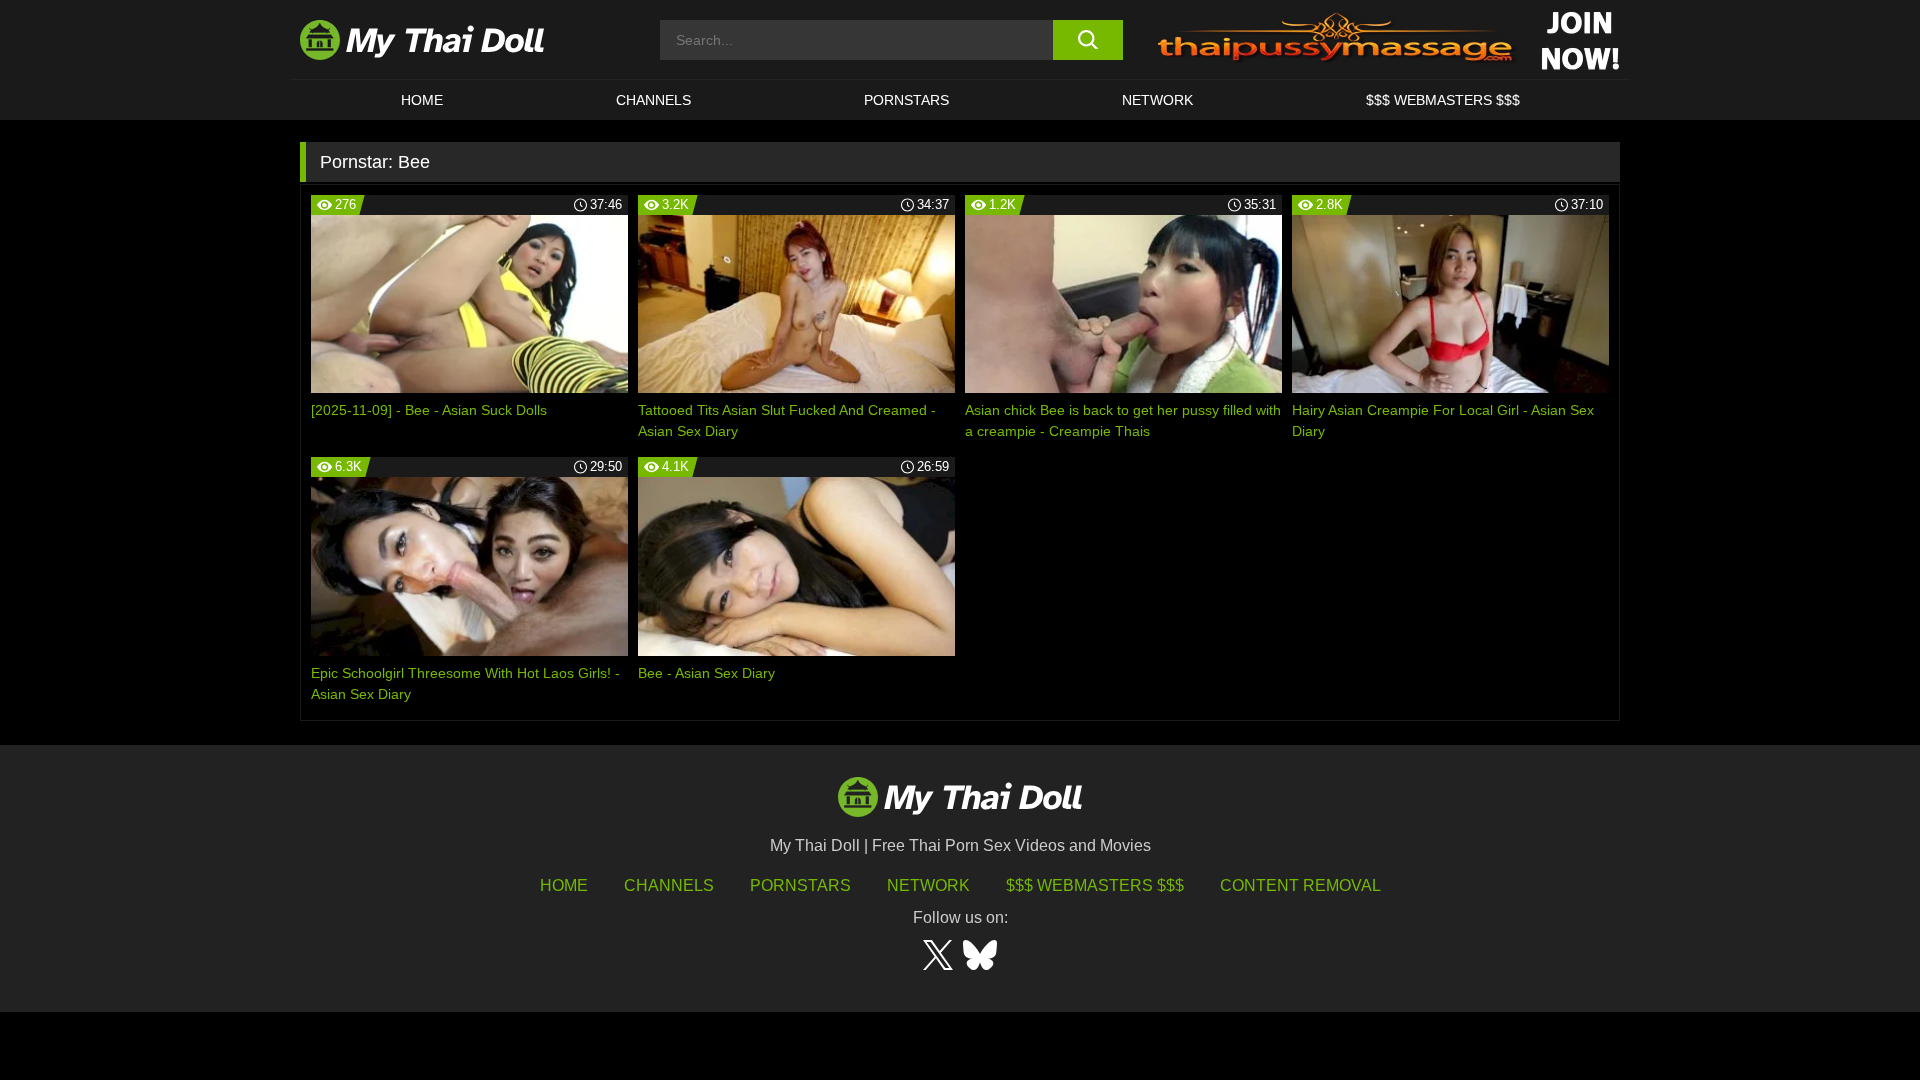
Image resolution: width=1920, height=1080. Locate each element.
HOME (422, 100)
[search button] (1087, 40)
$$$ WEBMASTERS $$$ (1443, 100)
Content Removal (1300, 885)
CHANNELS (653, 100)
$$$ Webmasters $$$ (1095, 885)
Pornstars (906, 100)
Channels (669, 885)
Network (1157, 100)
